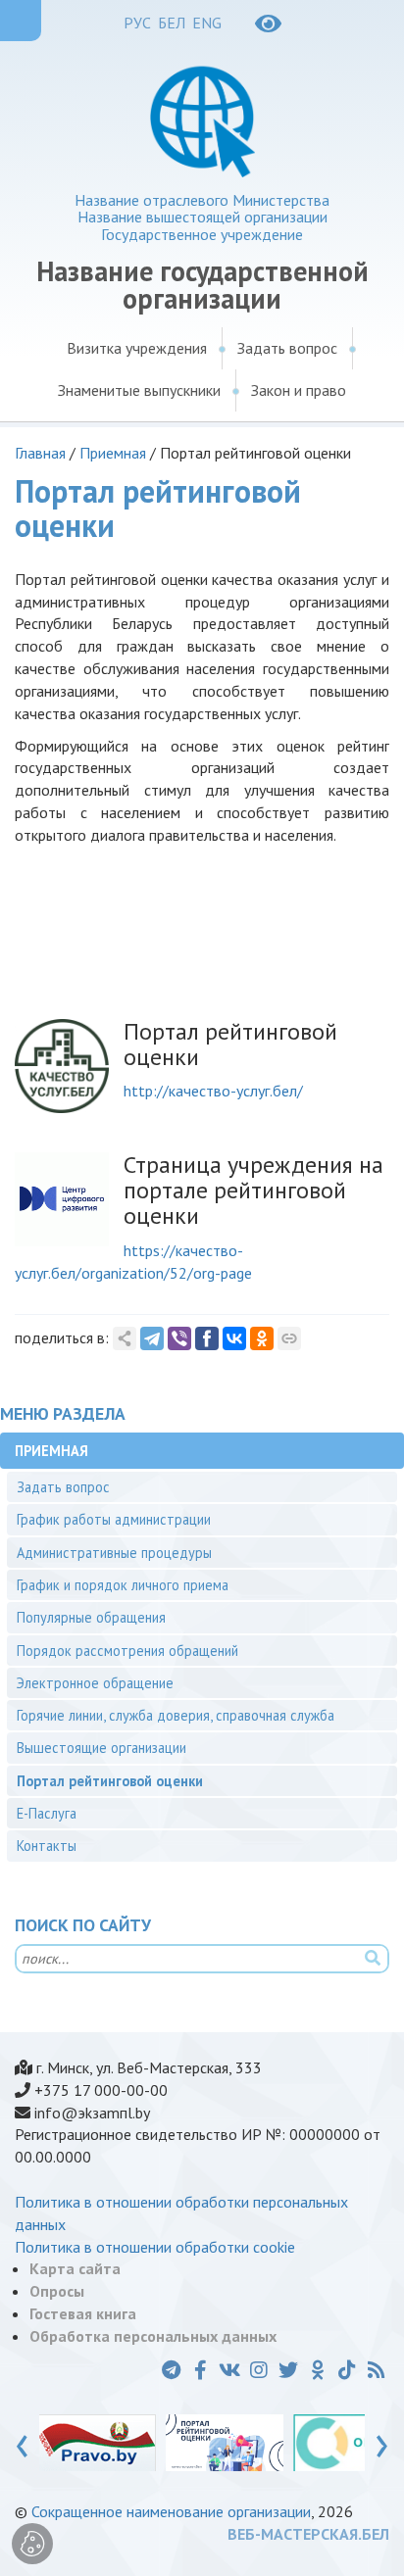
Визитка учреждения (137, 348)
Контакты (47, 1846)
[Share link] (125, 1338)
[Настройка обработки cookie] (32, 2544)
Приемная (113, 453)
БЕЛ (172, 23)
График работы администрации (114, 1519)
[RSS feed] (377, 2370)
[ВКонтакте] (234, 1338)
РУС (137, 23)
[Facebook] (207, 1338)
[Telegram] (152, 1338)
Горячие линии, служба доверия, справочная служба (176, 1715)
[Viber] (179, 1338)
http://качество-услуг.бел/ (213, 1091)
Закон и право (299, 390)
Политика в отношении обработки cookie (155, 2247)
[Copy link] (289, 1338)
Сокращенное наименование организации (171, 2511)
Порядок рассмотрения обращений (127, 1651)
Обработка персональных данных (153, 2336)
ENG (207, 23)
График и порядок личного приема (123, 1585)
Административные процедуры (114, 1553)
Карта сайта (75, 2268)
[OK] (262, 1338)
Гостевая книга (83, 2313)
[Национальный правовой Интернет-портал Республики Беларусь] (97, 2442)
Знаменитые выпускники (139, 390)
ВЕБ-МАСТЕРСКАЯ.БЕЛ (308, 2534)
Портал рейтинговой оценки (110, 1781)
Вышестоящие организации (101, 1748)
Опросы (57, 2291)
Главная (40, 453)
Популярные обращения (91, 1617)
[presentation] (22, 2442)
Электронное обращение (95, 1683)
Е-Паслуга (47, 1813)
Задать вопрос (287, 348)
